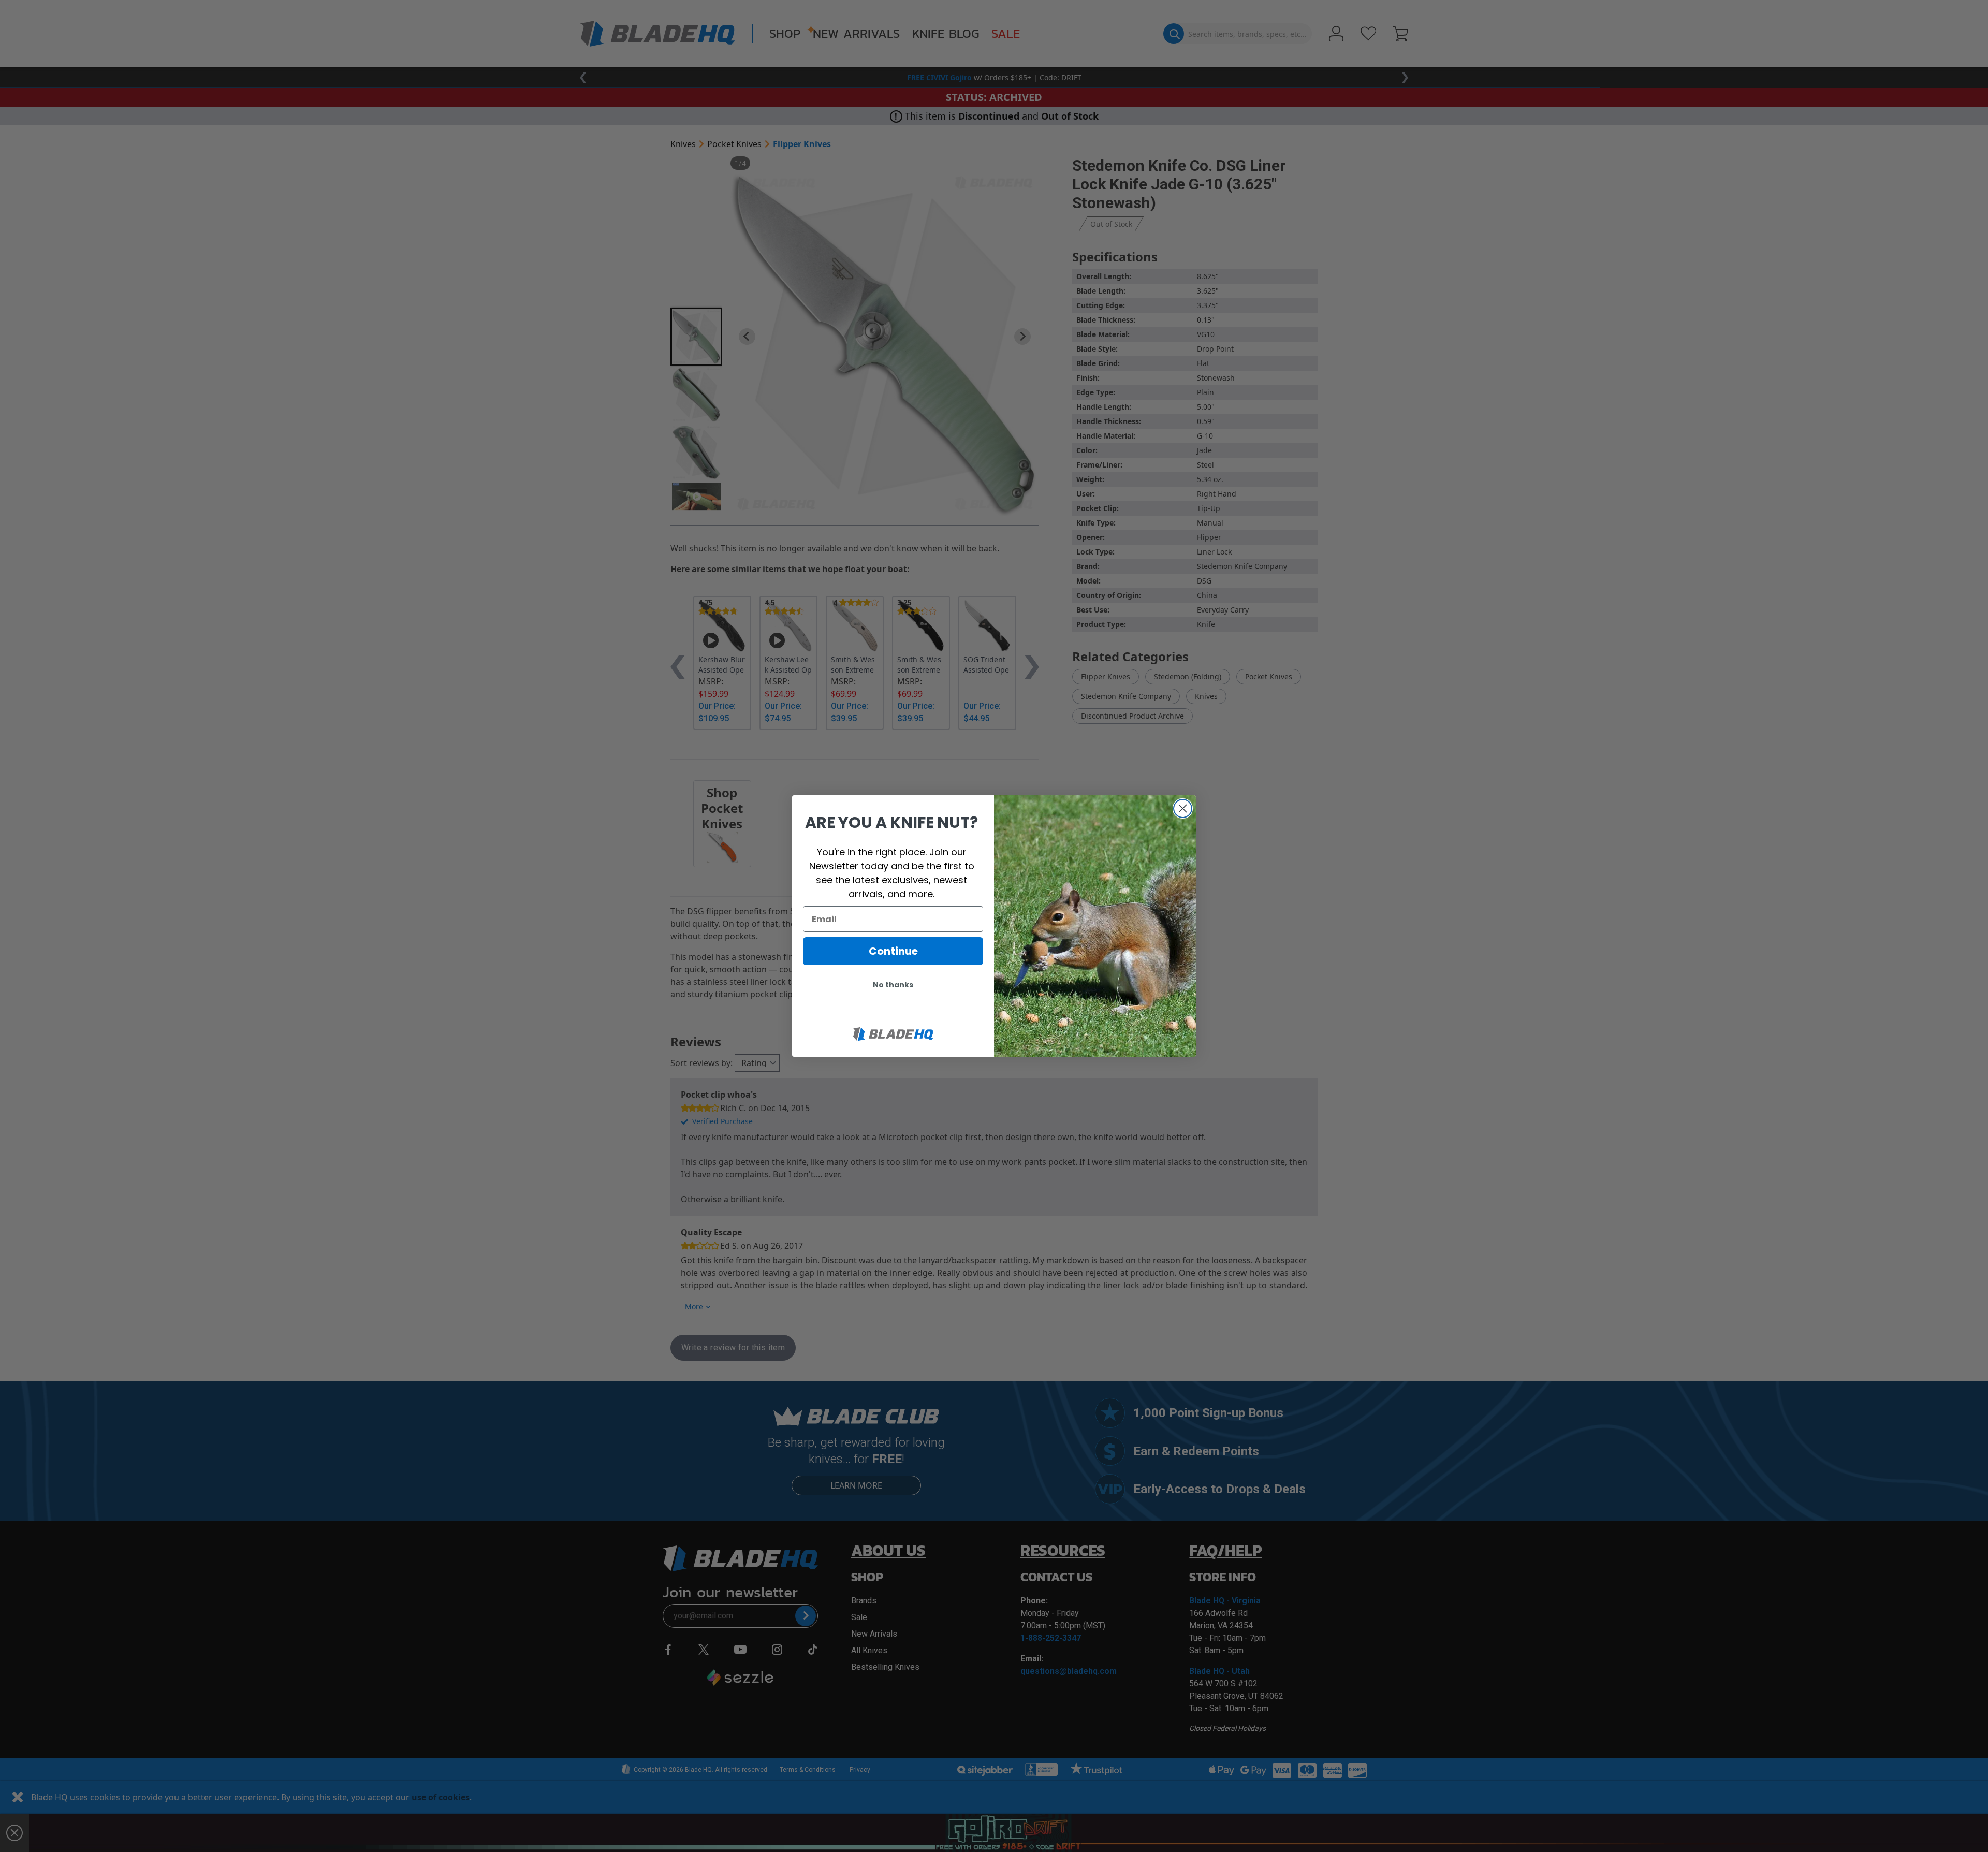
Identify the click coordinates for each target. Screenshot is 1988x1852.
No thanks (893, 985)
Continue (893, 951)
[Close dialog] (1183, 808)
